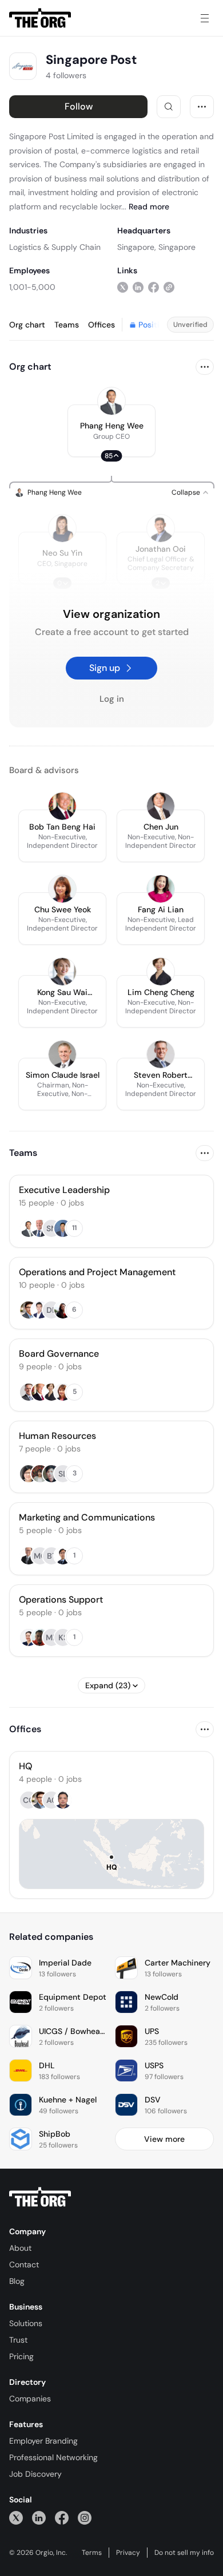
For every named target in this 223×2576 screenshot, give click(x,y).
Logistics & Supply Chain (55, 247)
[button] (111, 431)
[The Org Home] (40, 18)
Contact (24, 2264)
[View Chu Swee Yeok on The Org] (62, 889)
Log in (112, 699)
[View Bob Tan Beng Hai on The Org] (62, 806)
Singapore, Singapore (156, 247)
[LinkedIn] (39, 2518)
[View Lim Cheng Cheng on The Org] (161, 972)
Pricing (21, 2356)
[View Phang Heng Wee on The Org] (111, 401)
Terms (92, 2553)
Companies (30, 2399)
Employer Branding (43, 2441)
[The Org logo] (40, 2197)
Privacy (128, 2553)
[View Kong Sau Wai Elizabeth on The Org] (62, 972)
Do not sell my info (184, 2553)
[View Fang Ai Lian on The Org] (161, 889)
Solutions (26, 2323)
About (20, 2248)
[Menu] (205, 18)
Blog (17, 2281)
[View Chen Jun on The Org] (161, 806)
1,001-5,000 (32, 287)
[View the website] (169, 287)
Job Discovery (35, 2474)
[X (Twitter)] (16, 2518)
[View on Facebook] (154, 287)
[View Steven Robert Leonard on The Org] (161, 1054)
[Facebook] (62, 2518)
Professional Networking (53, 2457)
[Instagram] (85, 2518)
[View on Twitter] (123, 287)
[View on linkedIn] (138, 287)
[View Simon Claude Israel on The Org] (62, 1054)
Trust (18, 2340)
